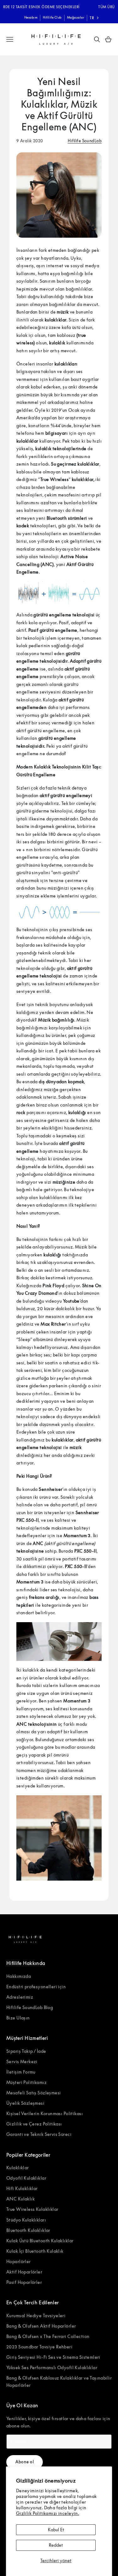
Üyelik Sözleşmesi (25, 2103)
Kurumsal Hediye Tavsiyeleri (36, 2316)
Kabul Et (56, 2530)
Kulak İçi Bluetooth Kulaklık (35, 2251)
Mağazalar (76, 17)
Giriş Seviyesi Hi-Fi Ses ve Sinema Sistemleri (53, 2357)
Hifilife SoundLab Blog (30, 2007)
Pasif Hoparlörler (24, 2282)
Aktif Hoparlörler (24, 2272)
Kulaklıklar (18, 2168)
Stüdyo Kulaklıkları (26, 2220)
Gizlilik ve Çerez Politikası (34, 2124)
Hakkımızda (19, 1976)
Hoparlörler (19, 2261)
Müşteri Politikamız (26, 2082)
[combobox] (95, 18)
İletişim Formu (21, 2072)
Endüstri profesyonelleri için (36, 1987)
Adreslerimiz (20, 1997)
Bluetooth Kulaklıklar (28, 2230)
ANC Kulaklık (20, 2199)
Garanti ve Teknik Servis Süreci (39, 2134)
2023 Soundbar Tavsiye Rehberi (39, 2347)
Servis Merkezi (22, 2061)
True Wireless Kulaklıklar (32, 2209)
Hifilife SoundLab (85, 141)
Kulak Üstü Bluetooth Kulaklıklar (40, 2241)
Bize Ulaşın (18, 2018)
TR (92, 18)
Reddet (56, 2545)
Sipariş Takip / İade (26, 2051)
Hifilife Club (52, 17)
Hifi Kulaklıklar (22, 2188)
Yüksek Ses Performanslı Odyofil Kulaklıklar (52, 2367)
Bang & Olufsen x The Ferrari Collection (48, 2336)
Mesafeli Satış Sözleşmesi (34, 2093)
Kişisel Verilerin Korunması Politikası (45, 2113)
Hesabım (31, 17)
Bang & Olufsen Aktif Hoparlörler (41, 2326)
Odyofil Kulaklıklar (26, 2178)
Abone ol (25, 2462)
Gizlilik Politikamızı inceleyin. (48, 2513)
